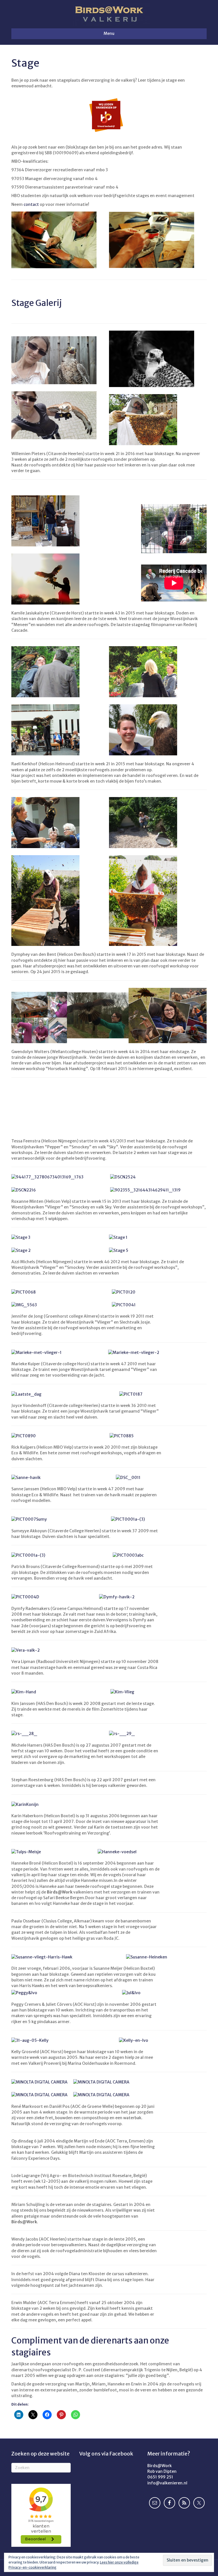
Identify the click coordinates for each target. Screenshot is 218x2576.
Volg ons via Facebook (106, 2454)
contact (31, 204)
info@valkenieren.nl (167, 2483)
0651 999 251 (160, 2477)
